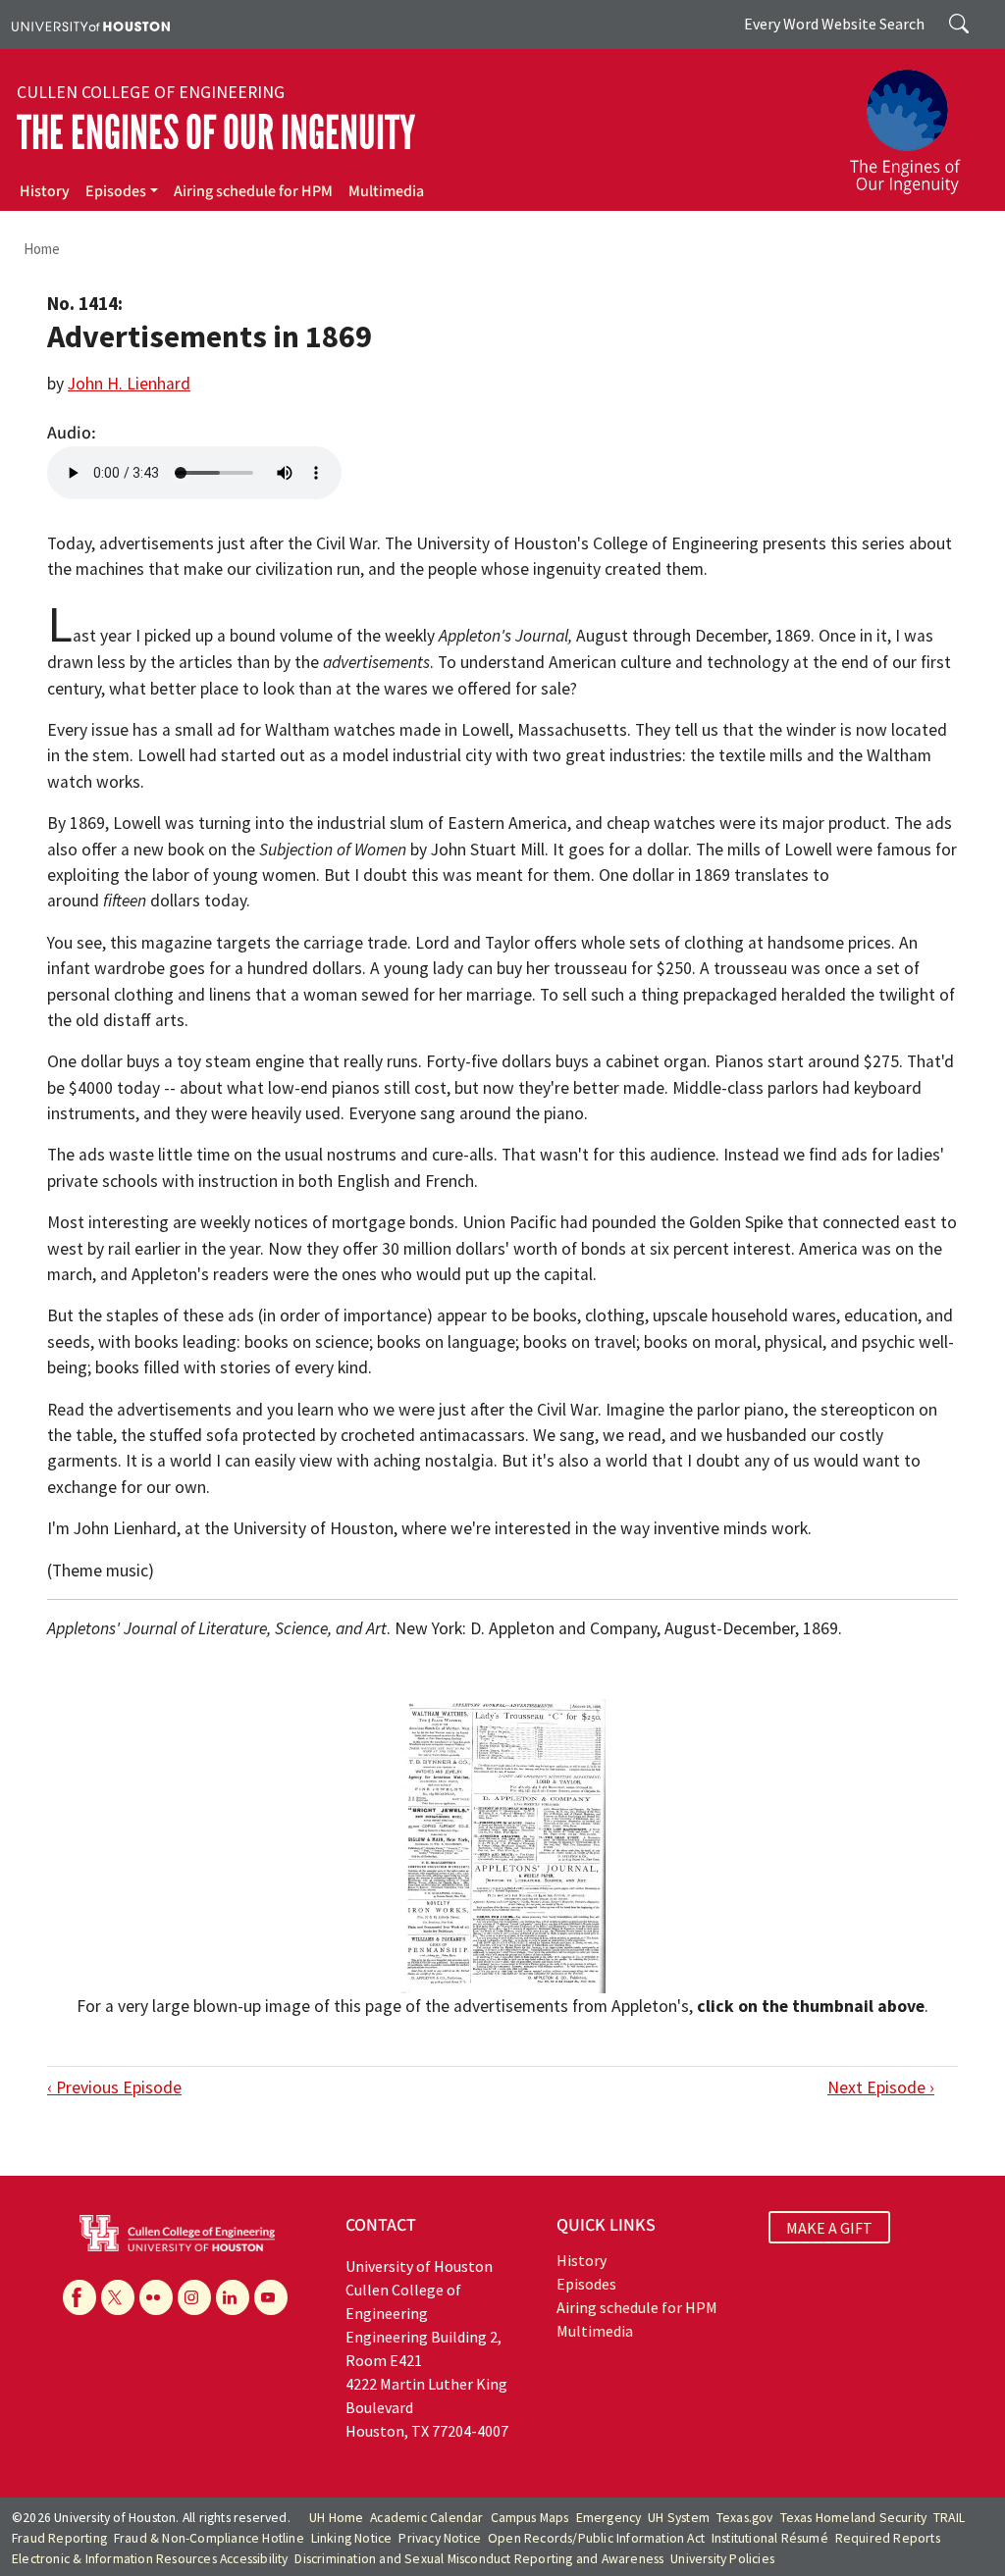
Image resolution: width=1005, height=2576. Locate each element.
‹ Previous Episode (114, 2087)
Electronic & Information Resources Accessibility (150, 2559)
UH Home (336, 2518)
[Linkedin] (233, 2297)
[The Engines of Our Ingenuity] (917, 123)
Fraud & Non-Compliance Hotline (209, 2538)
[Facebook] (79, 2297)
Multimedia (386, 191)
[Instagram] (194, 2297)
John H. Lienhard (129, 384)
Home (42, 249)
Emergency (609, 2518)
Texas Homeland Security (854, 2518)
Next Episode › (881, 2087)
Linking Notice (352, 2538)
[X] (118, 2297)
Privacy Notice (440, 2538)
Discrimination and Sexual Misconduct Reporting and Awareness (479, 2559)
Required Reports (888, 2538)
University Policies (722, 2559)
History (45, 191)
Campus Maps (530, 2518)
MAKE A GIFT (829, 2228)
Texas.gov (745, 2518)
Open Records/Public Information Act (596, 2538)
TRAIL (949, 2518)
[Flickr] (156, 2297)
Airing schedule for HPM (253, 191)
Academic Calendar (426, 2518)
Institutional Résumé (770, 2538)
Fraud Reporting (59, 2538)
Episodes (116, 191)
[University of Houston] (91, 25)
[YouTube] (271, 2297)
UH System (679, 2518)
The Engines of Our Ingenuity (216, 133)
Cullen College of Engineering (151, 92)
